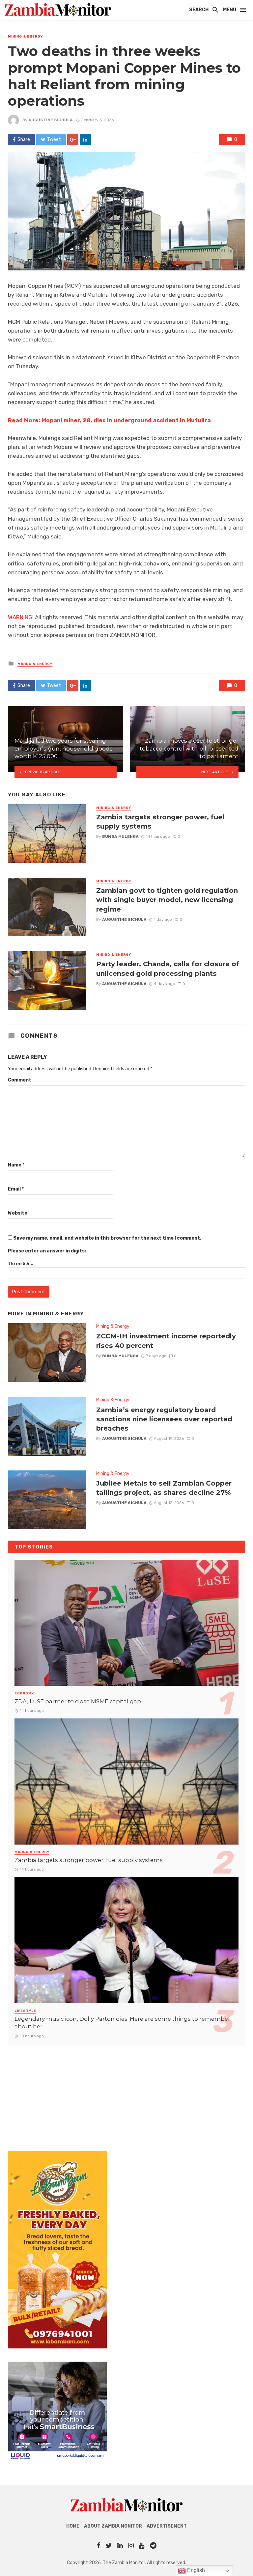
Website (18, 1213)
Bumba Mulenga (120, 836)
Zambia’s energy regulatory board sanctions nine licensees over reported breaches (164, 1419)
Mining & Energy (25, 37)
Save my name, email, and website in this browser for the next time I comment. (107, 1238)
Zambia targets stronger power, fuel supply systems (160, 822)
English (195, 2570)
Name (16, 1165)
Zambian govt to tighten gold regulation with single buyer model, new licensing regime (167, 900)
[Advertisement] (126, 2092)
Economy (24, 1693)
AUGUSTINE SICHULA (51, 120)
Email (16, 1189)
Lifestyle (25, 2011)
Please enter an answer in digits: (47, 1251)
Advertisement (167, 2526)
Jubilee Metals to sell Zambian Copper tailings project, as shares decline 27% (164, 1488)
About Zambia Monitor (113, 2526)
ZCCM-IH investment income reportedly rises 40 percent (166, 1341)
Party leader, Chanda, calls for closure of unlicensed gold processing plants (168, 968)
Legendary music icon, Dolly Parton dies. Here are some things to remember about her (122, 2023)
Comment (20, 1080)
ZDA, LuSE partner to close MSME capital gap (78, 1701)
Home (73, 2526)
